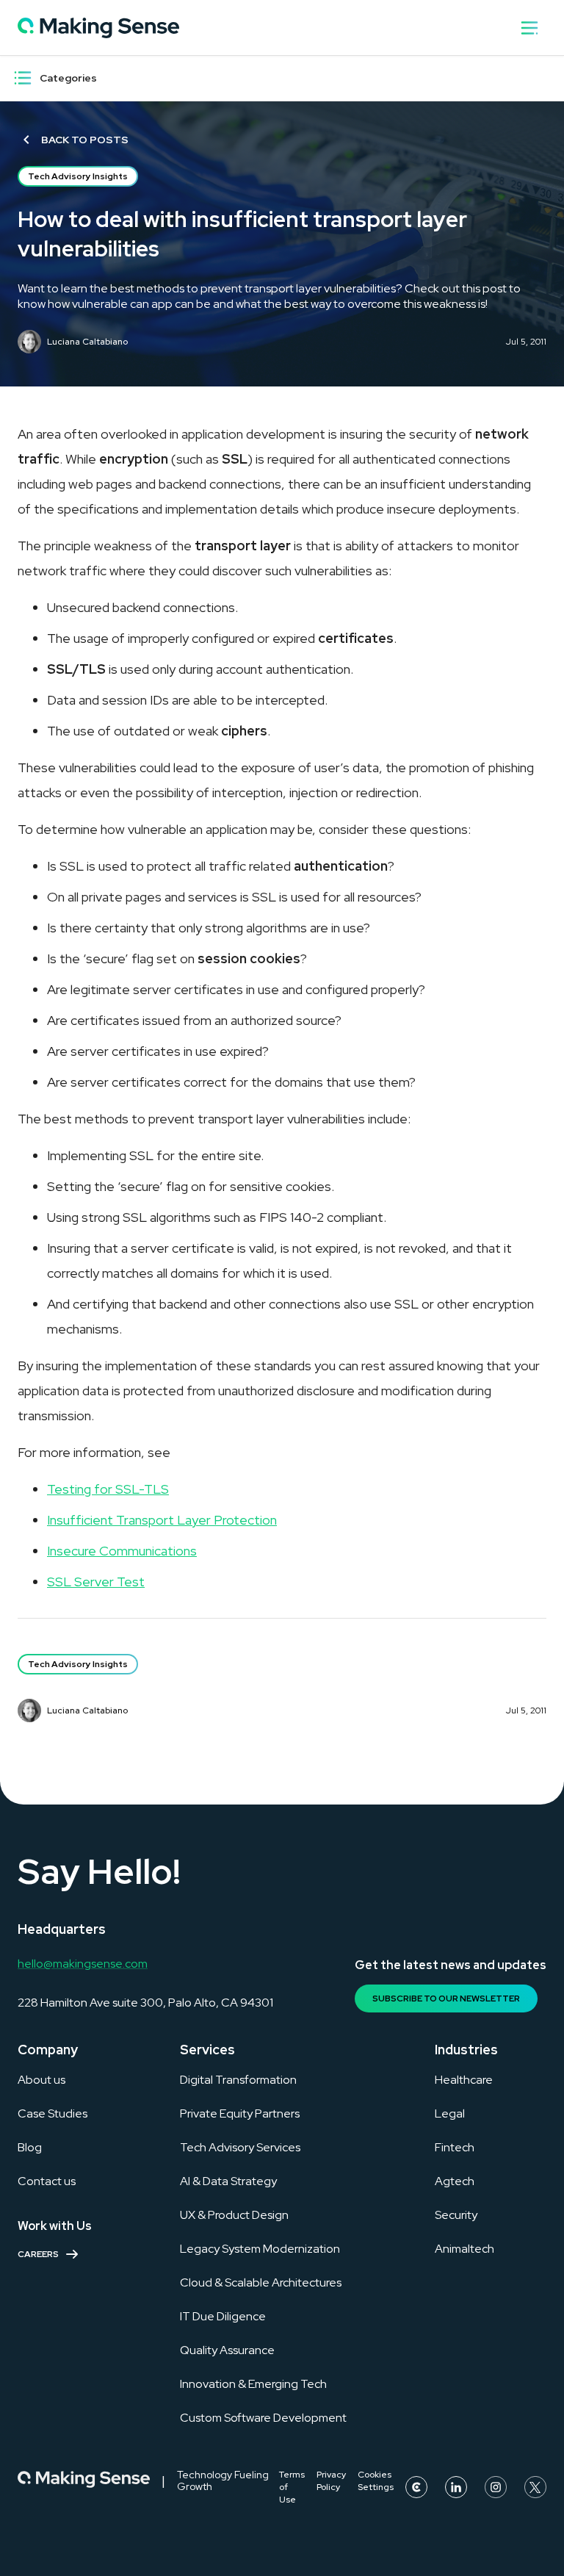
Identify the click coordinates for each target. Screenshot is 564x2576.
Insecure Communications (122, 1551)
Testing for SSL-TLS (108, 1489)
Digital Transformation (238, 2080)
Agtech (455, 2181)
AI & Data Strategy (228, 2181)
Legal (450, 2113)
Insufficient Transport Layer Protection (162, 1520)
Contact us (47, 2181)
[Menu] (23, 78)
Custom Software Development (263, 2418)
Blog (30, 2147)
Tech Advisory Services (240, 2147)
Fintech (455, 2147)
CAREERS (38, 2254)
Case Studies (53, 2113)
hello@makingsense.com (83, 1964)
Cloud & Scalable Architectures (261, 2282)
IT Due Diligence (223, 2316)
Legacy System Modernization (260, 2249)
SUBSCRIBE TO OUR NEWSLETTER (446, 1998)
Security (456, 2215)
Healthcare (464, 2080)
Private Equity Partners (240, 2113)
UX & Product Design (234, 2215)
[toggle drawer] (529, 28)
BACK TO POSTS (85, 140)
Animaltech (464, 2249)
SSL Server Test (96, 1582)
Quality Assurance (227, 2350)
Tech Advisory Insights (78, 176)
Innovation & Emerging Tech (253, 2384)
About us (41, 2080)
